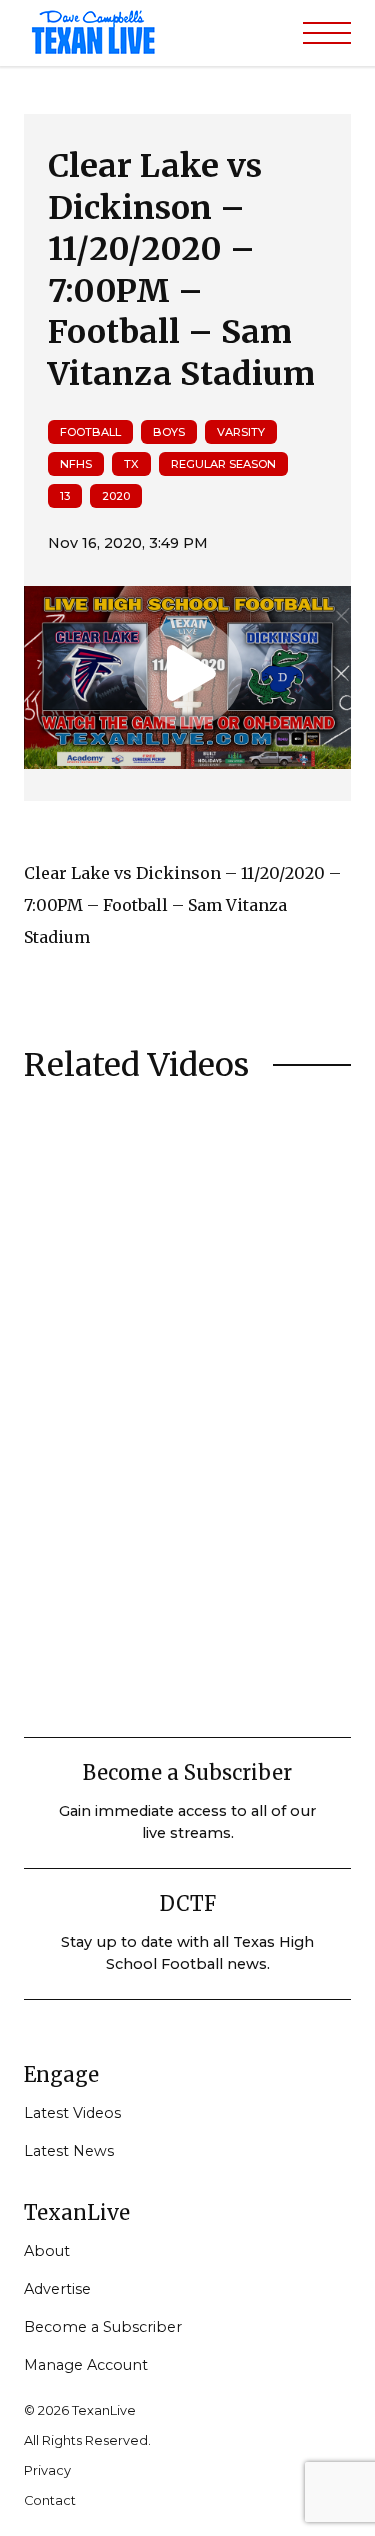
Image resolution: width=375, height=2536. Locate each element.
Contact (50, 2500)
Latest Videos (72, 2113)
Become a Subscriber (103, 2327)
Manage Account (86, 2365)
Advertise (57, 2289)
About (47, 2251)
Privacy (47, 2470)
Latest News (69, 2151)
